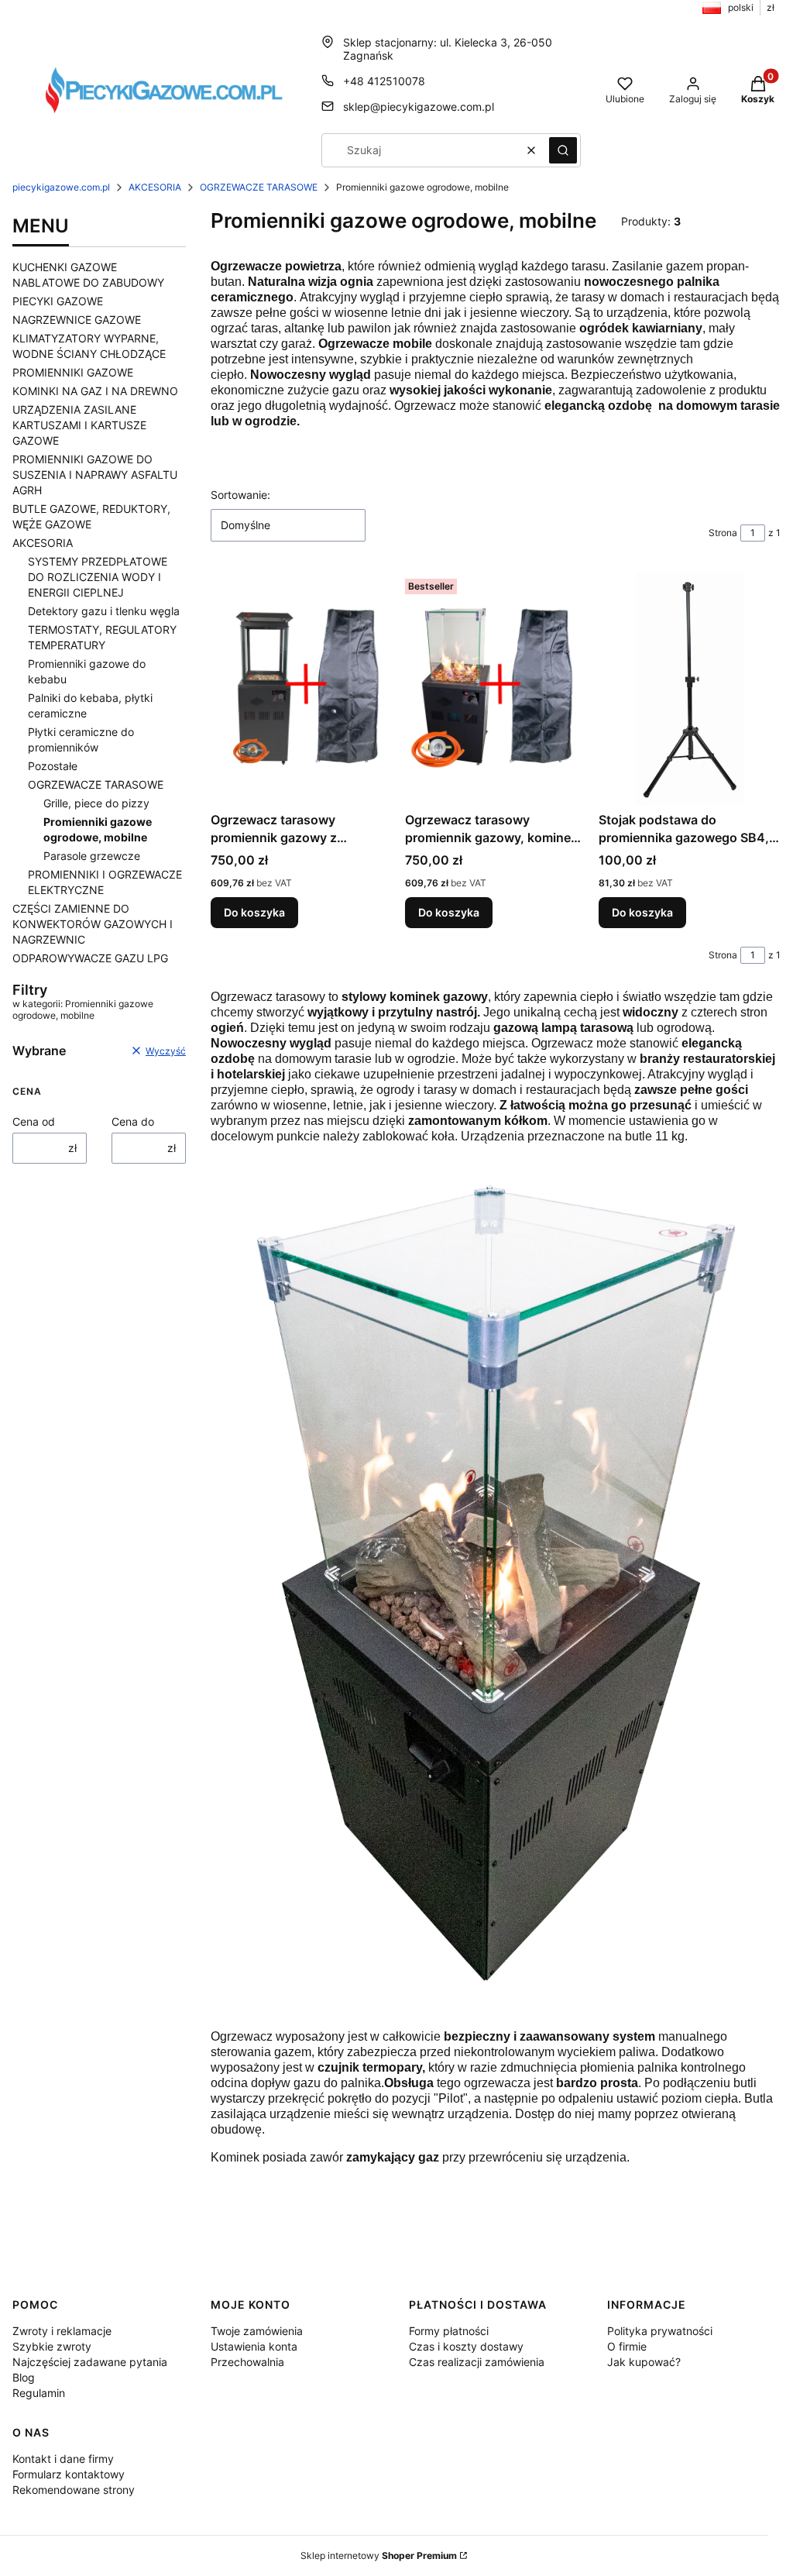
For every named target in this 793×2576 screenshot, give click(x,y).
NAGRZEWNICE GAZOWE (77, 320)
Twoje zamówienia (257, 2331)
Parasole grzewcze (92, 856)
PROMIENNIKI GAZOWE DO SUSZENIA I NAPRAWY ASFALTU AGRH (95, 475)
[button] (563, 150)
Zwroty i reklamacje (62, 2331)
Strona (723, 533)
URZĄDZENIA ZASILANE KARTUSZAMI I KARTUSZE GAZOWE (79, 425)
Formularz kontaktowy (69, 2474)
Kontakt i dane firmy (63, 2459)
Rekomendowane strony (74, 2490)
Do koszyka (254, 912)
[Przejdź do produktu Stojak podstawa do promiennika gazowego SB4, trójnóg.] (690, 689)
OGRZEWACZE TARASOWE (259, 187)
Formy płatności (449, 2331)
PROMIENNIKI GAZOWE (73, 372)
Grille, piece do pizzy (96, 803)
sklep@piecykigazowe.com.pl (419, 107)
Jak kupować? (644, 2362)
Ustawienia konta (254, 2346)
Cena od (34, 1121)
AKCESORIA (155, 187)
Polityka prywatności (660, 2331)
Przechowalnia (247, 2362)
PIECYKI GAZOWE (58, 301)
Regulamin (39, 2393)
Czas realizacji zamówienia (477, 2362)
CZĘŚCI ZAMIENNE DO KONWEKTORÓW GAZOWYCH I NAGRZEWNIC (93, 924)
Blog (24, 2377)
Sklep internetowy (379, 2555)
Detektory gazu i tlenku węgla (104, 611)
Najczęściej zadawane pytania (90, 2362)
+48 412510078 (384, 81)
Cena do (133, 1121)
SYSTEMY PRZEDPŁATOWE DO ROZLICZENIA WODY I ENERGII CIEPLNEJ (98, 577)
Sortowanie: (240, 495)
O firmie (627, 2346)
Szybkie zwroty (52, 2346)
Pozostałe (53, 766)
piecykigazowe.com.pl (61, 187)
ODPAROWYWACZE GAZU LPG (90, 958)
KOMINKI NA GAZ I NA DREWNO (95, 391)
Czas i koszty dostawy (466, 2346)
